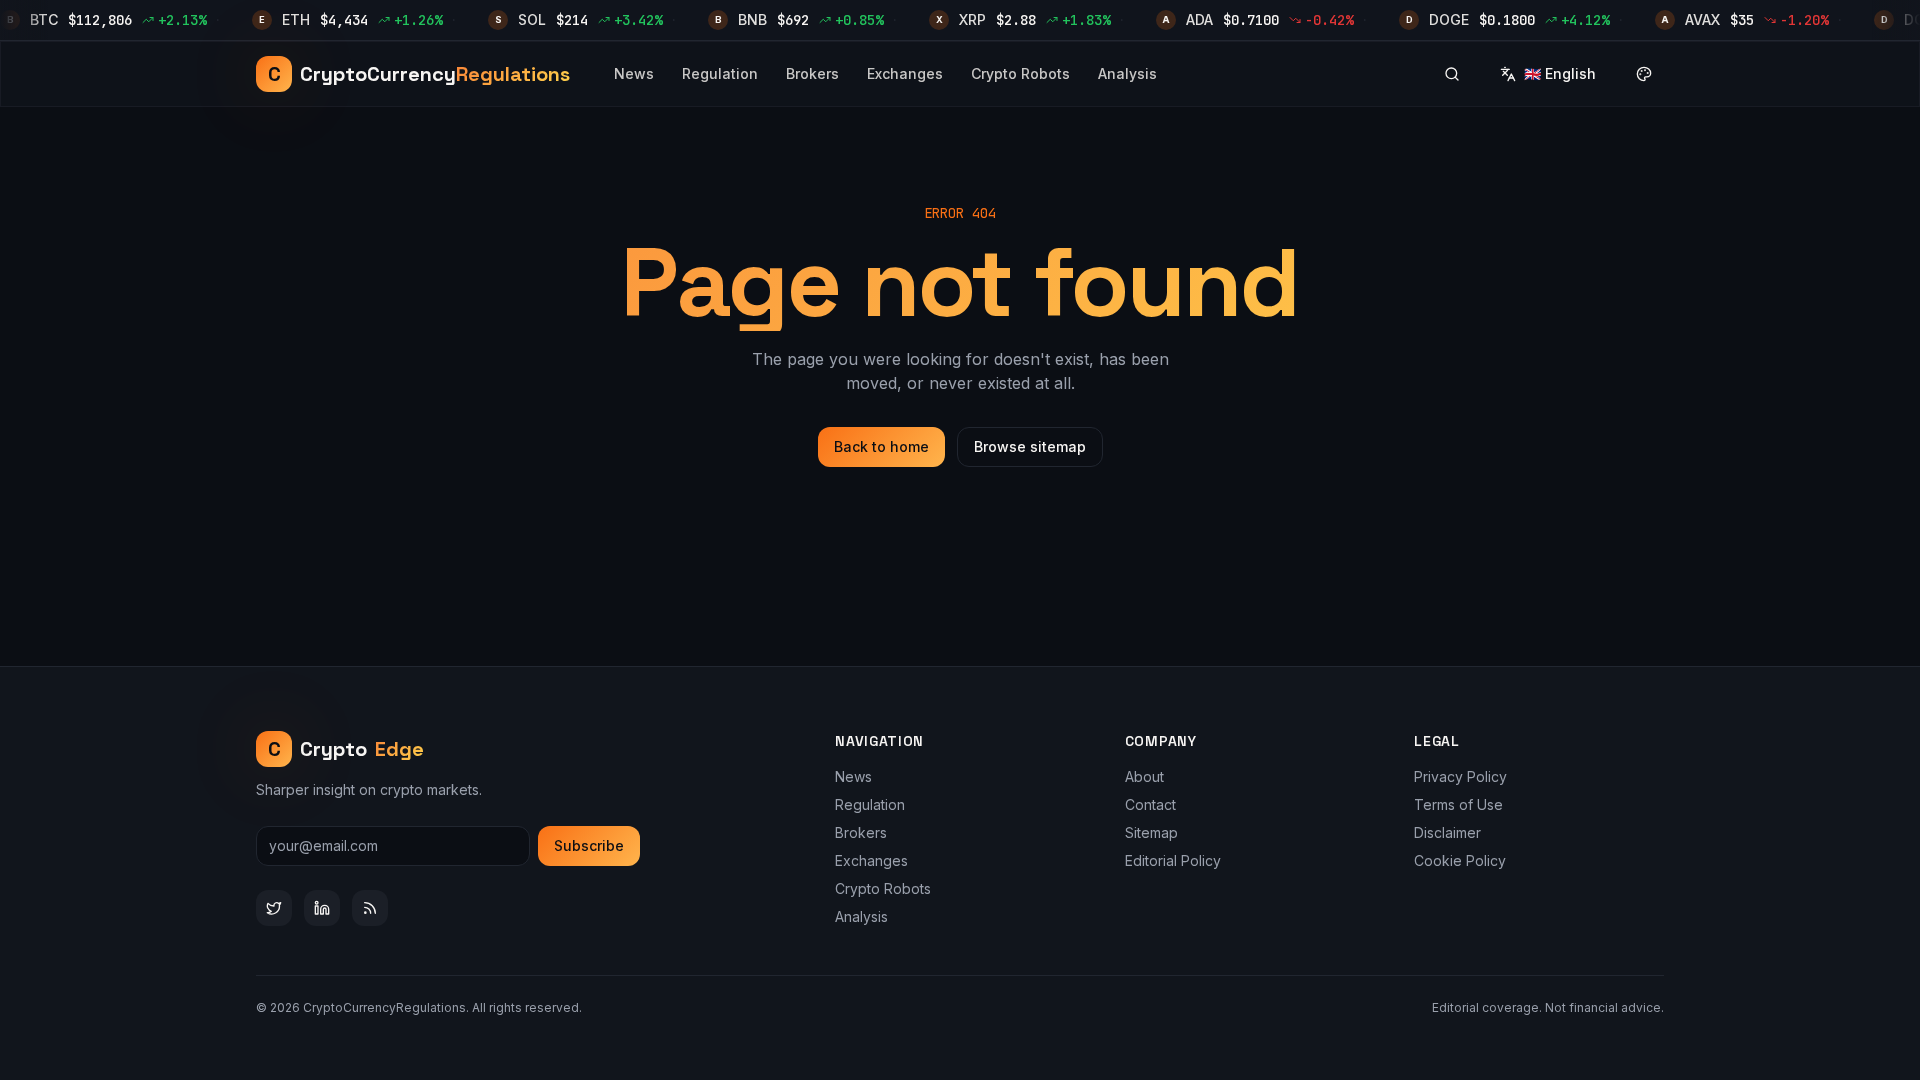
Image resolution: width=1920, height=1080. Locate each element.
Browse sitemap (1030, 446)
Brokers (812, 73)
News (634, 73)
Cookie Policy (1460, 860)
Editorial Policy (1173, 860)
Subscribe (589, 845)
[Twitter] (274, 908)
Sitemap (1151, 832)
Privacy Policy (1460, 776)
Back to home (881, 446)
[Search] (1452, 74)
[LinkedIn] (322, 908)
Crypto (346, 749)
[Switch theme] (1644, 74)
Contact (1150, 804)
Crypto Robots (1020, 73)
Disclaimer (1447, 832)
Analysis (1127, 73)
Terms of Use (1458, 804)
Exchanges (905, 73)
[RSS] (370, 908)
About (1144, 776)
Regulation (720, 73)
